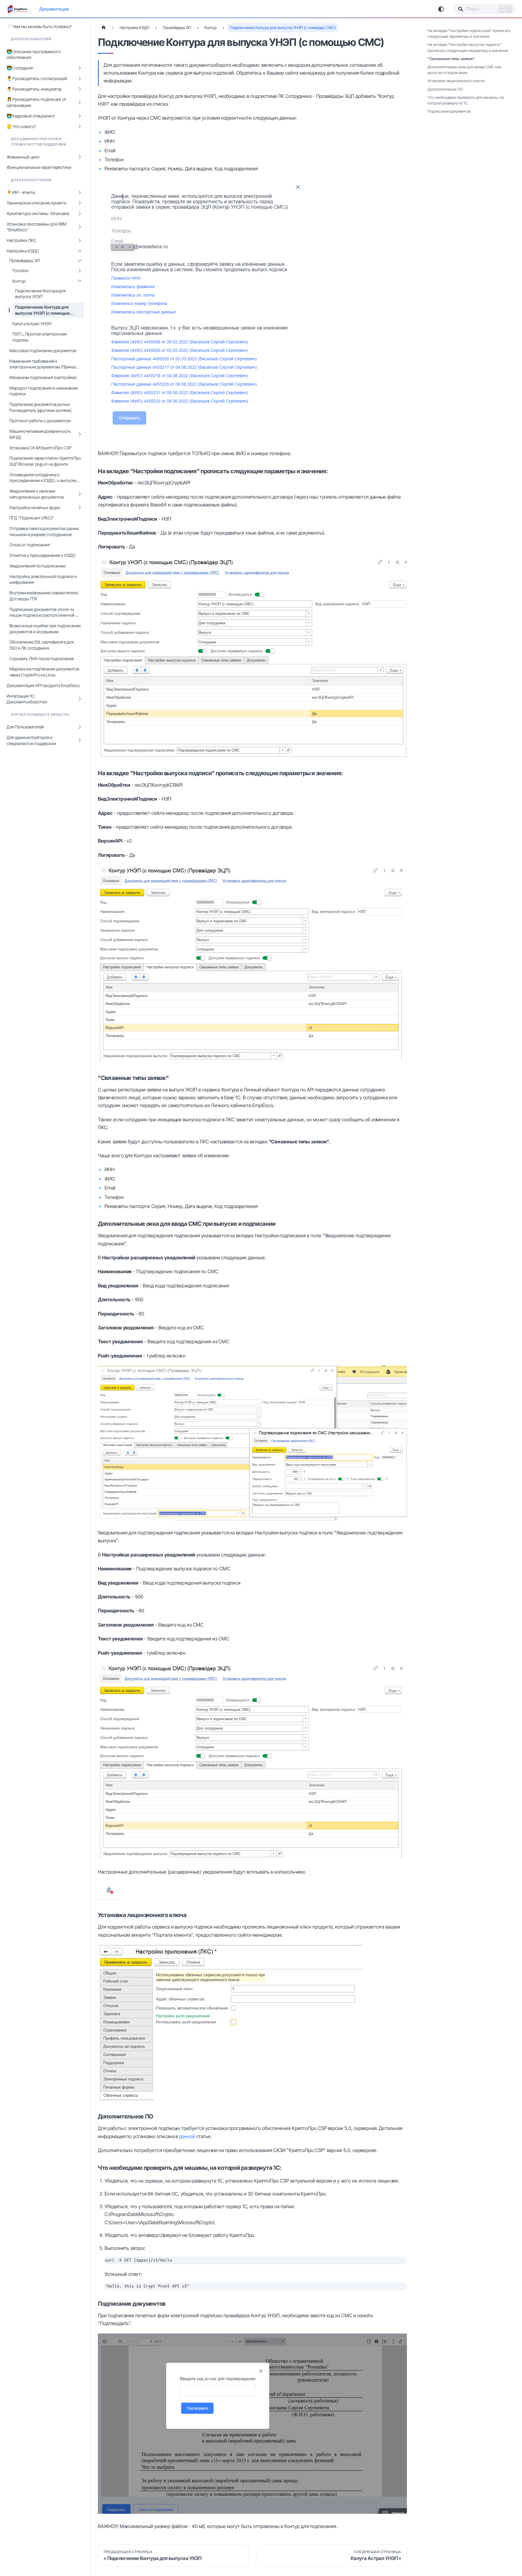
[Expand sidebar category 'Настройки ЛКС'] (80, 241)
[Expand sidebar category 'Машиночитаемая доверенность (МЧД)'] (80, 434)
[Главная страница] (104, 28)
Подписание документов (449, 111)
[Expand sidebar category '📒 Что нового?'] (80, 126)
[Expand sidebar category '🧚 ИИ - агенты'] (80, 193)
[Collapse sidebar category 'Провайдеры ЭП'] (80, 261)
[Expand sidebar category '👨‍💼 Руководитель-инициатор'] (80, 89)
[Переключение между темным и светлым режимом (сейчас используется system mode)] (441, 9)
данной (187, 2136)
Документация (54, 9)
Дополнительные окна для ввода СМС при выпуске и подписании (464, 70)
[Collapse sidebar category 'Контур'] (80, 281)
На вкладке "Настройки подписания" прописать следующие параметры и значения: (469, 34)
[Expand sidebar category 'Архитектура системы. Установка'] (80, 213)
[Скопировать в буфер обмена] (399, 2264)
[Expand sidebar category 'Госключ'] (80, 270)
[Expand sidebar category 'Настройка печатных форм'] (80, 507)
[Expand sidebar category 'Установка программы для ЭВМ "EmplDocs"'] (80, 227)
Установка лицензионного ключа (456, 81)
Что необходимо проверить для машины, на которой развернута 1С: (466, 100)
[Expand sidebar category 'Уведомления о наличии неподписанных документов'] (80, 494)
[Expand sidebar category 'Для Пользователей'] (80, 727)
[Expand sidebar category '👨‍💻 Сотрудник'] (80, 68)
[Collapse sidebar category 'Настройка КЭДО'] (80, 251)
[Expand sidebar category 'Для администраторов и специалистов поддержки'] (80, 740)
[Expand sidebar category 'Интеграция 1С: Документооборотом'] (80, 699)
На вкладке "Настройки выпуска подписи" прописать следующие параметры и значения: (468, 47)
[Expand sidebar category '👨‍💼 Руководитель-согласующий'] (80, 78)
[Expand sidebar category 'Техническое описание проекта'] (80, 203)
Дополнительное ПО (445, 89)
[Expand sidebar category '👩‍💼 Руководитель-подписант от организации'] (80, 102)
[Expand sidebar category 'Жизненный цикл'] (80, 157)
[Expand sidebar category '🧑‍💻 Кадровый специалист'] (80, 116)
